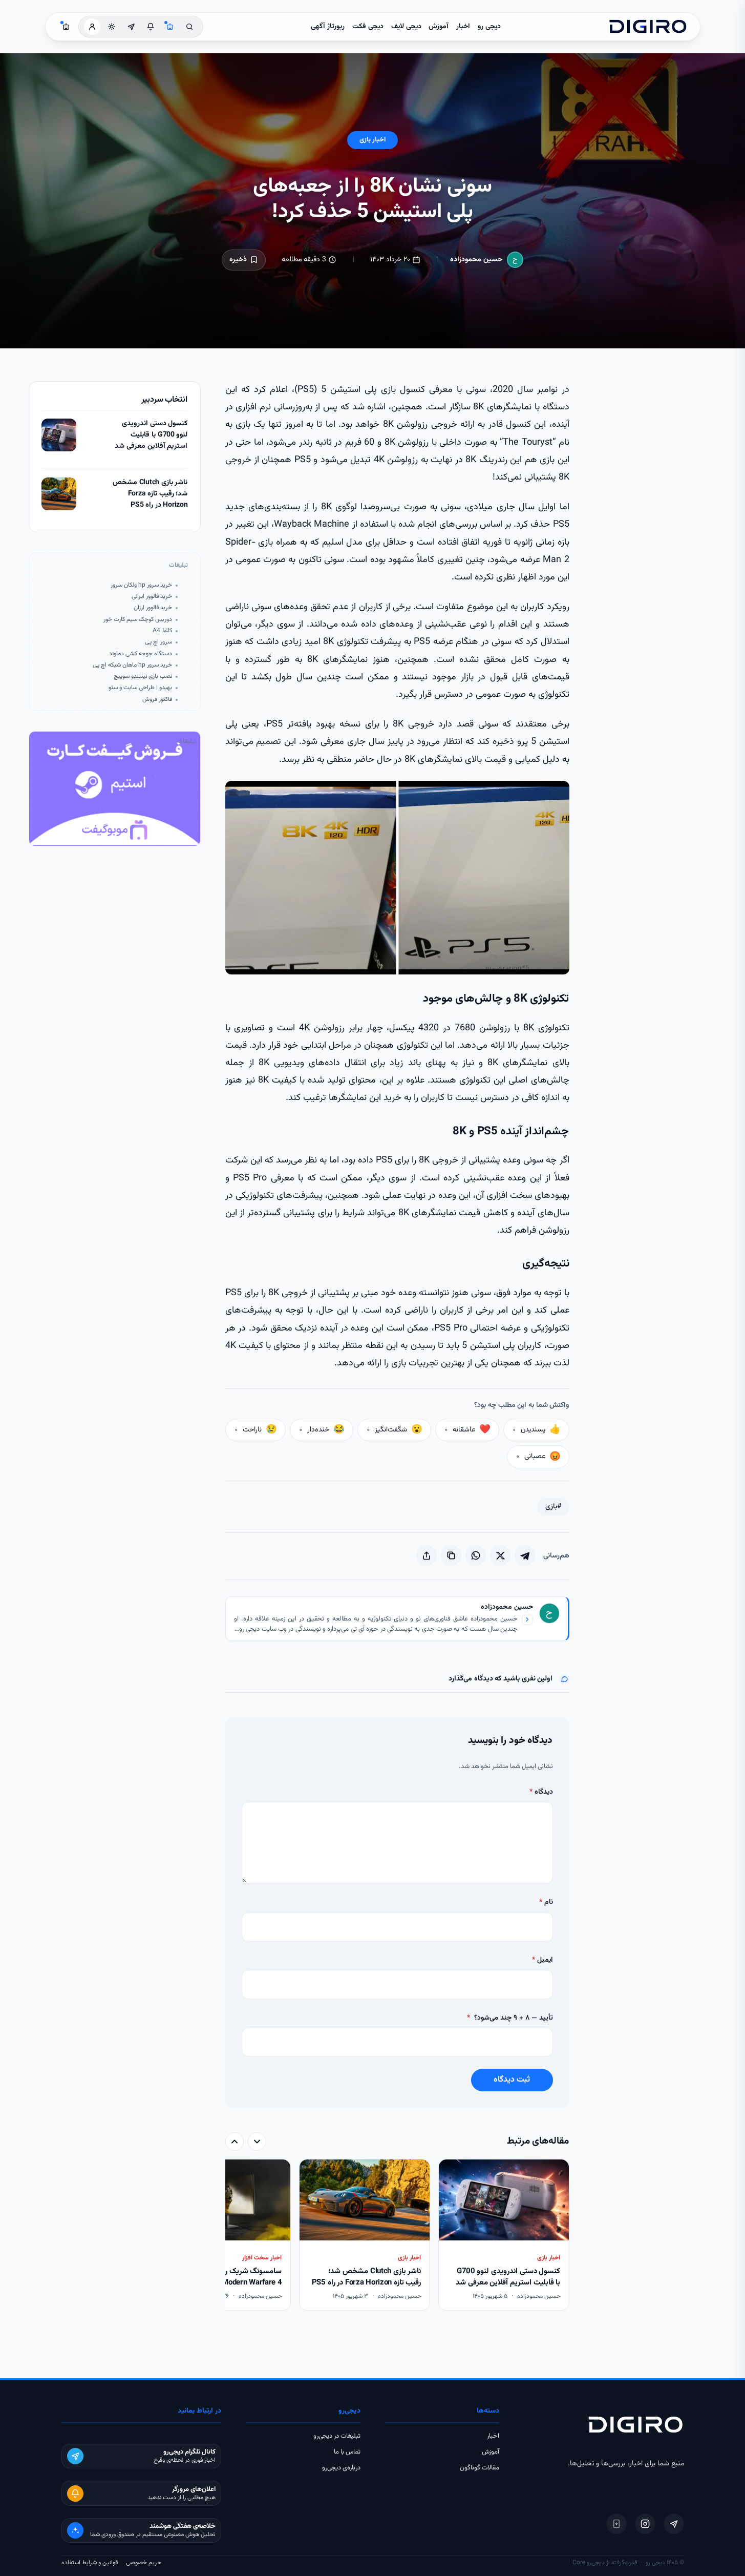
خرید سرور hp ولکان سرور (141, 585)
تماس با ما (347, 2452)
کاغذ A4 (162, 631)
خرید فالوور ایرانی (152, 597)
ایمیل (542, 1960)
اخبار (463, 27)
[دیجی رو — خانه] (648, 27)
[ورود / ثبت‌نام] (92, 27)
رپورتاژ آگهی (328, 27)
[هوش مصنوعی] (170, 27)
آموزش (439, 27)
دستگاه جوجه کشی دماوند (141, 654)
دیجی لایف (406, 27)
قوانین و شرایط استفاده (90, 2563)
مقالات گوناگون (480, 2468)
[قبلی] (257, 2142)
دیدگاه (541, 1792)
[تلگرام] (674, 2524)
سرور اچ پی (158, 642)
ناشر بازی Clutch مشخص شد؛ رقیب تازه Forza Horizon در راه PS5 (150, 494)
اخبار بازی (372, 140)
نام (546, 1902)
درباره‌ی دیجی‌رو (341, 2468)
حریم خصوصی (144, 2563)
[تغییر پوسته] (112, 27)
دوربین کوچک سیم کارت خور (138, 620)
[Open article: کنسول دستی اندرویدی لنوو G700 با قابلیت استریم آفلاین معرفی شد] (59, 435)
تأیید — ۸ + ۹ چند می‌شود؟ (510, 2018)
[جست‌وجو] (189, 27)
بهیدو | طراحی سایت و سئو (140, 688)
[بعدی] (235, 2142)
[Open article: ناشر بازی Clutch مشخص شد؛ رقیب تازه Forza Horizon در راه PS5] (59, 494)
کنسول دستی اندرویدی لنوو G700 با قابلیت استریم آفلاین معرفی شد (151, 435)
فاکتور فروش (157, 700)
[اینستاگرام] (645, 2524)
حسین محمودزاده (476, 260)
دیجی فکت (368, 27)
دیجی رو (489, 27)
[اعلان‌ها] (151, 27)
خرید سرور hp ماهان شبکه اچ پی (132, 665)
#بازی (553, 1507)
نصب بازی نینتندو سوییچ (143, 677)
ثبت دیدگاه (512, 2080)
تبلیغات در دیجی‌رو (337, 2436)
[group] (397, 2236)
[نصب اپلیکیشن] (616, 2524)
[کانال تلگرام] (131, 27)
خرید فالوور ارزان (153, 608)
